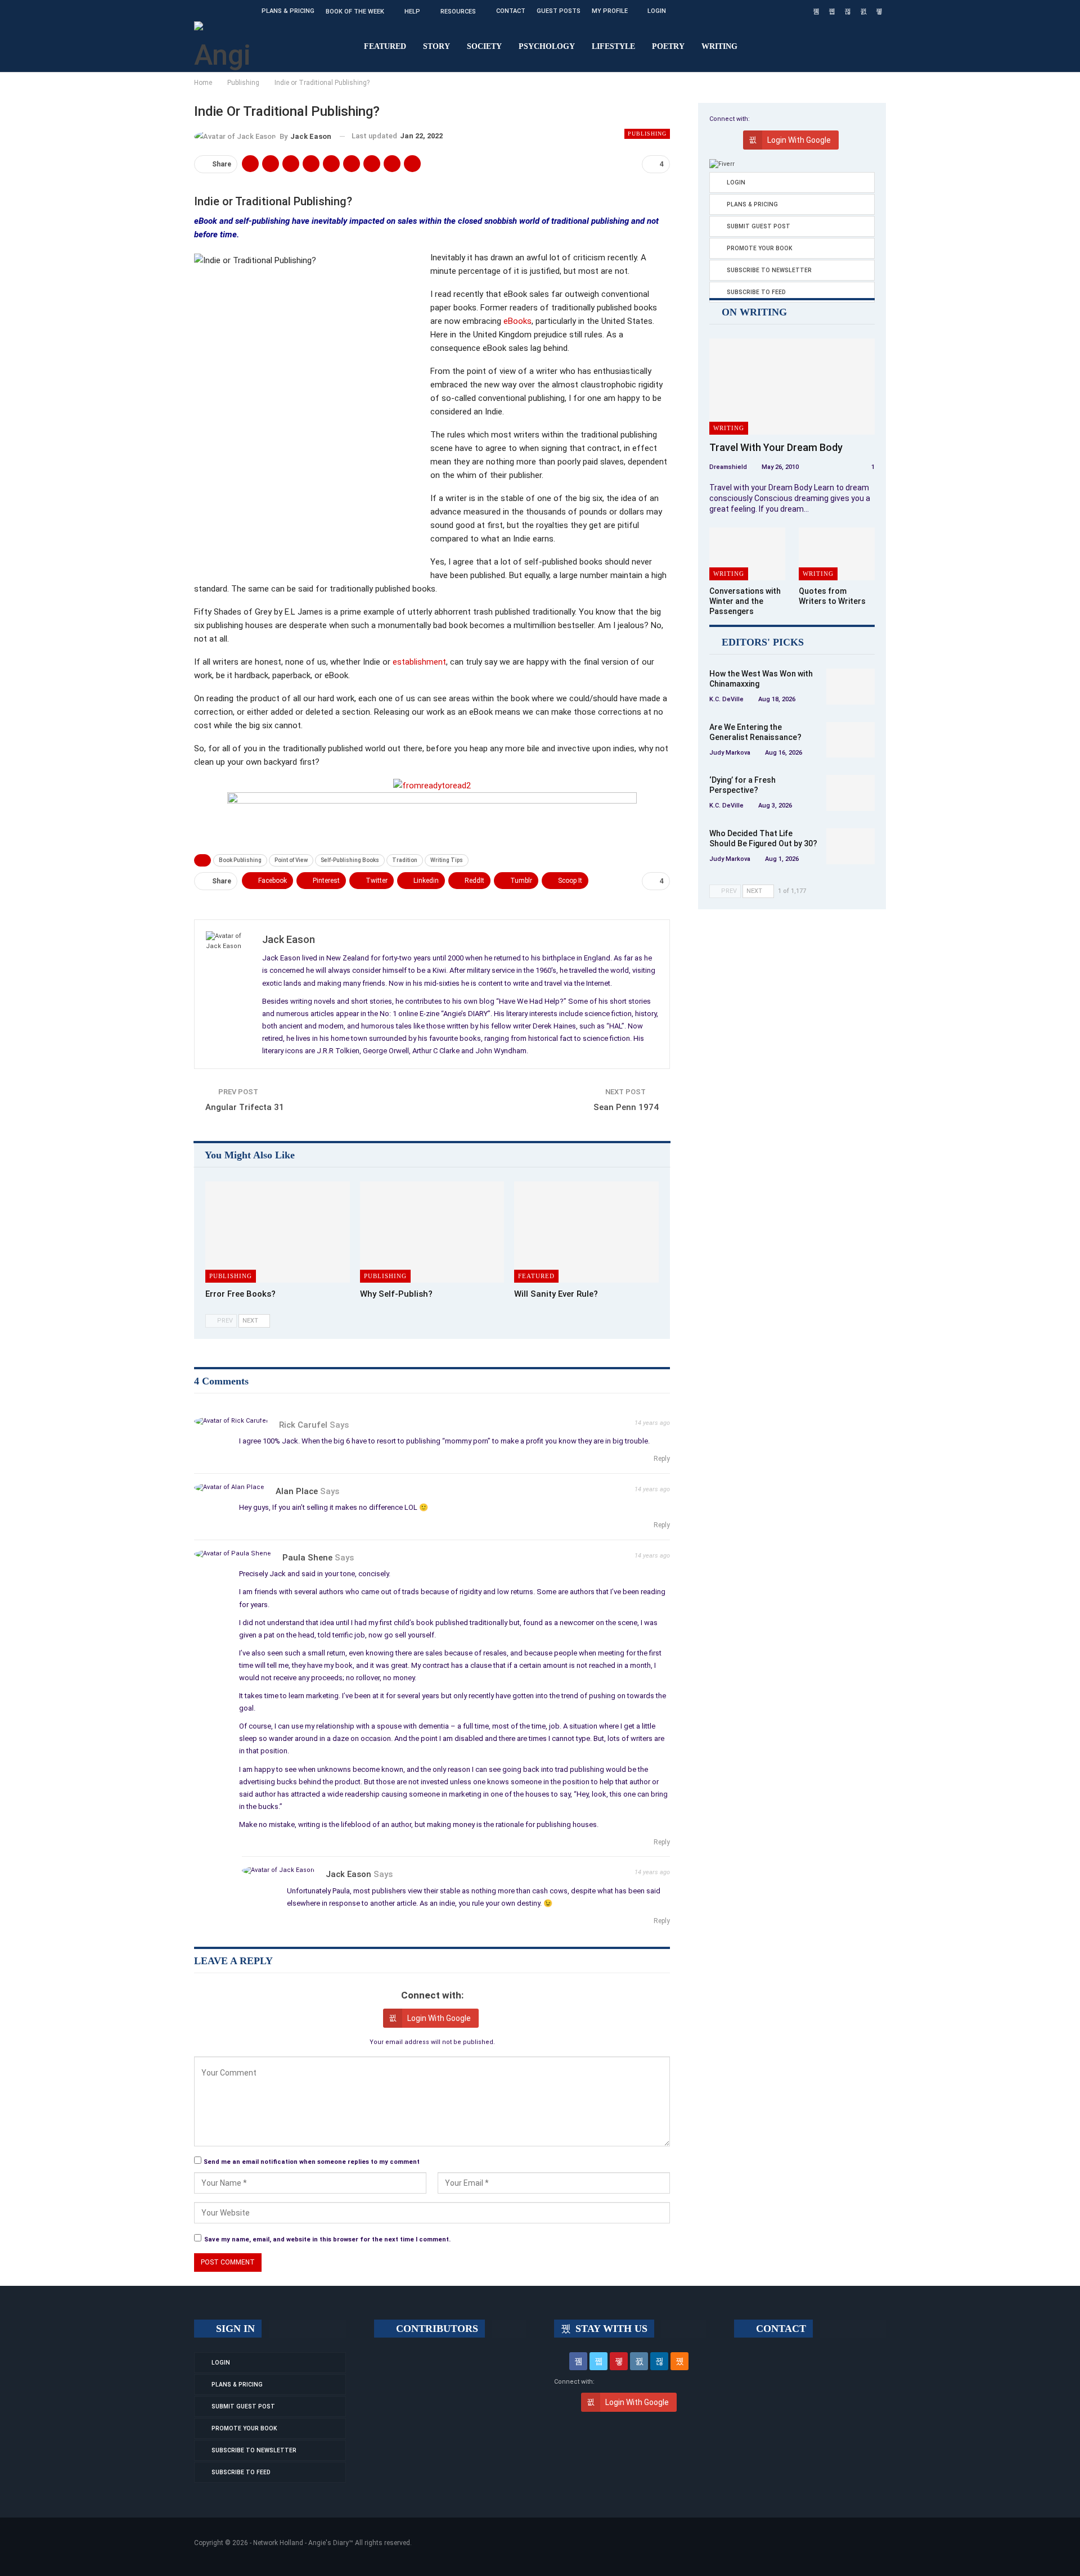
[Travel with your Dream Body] (792, 387)
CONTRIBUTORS (436, 2329)
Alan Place (297, 1491)
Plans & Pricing (288, 11)
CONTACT (780, 2329)
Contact (511, 11)
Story (436, 46)
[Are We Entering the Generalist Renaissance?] (850, 740)
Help (412, 12)
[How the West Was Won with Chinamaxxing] (850, 687)
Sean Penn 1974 (626, 1107)
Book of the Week (355, 12)
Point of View (291, 860)
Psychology (547, 46)
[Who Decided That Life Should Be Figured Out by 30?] (850, 846)
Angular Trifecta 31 (245, 1107)
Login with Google (439, 2018)
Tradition (405, 860)
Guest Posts (559, 11)
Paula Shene (307, 1558)
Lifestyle (613, 46)
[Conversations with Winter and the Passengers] (747, 554)
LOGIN (657, 11)
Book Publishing (240, 860)
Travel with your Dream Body (776, 447)
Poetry (668, 46)
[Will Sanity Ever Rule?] (586, 1232)
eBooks (517, 321)
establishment (419, 662)
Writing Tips (447, 860)
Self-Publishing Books (350, 860)
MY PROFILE (610, 11)
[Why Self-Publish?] (432, 1232)
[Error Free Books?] (278, 1232)
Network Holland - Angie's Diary (301, 2543)
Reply (661, 1459)
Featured (385, 46)
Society (484, 46)
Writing (719, 46)
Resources (458, 12)
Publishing (647, 134)
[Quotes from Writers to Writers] (837, 554)
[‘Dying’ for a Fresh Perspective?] (850, 793)
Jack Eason (348, 1874)
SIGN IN (234, 2329)
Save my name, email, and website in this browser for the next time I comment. (327, 2239)
